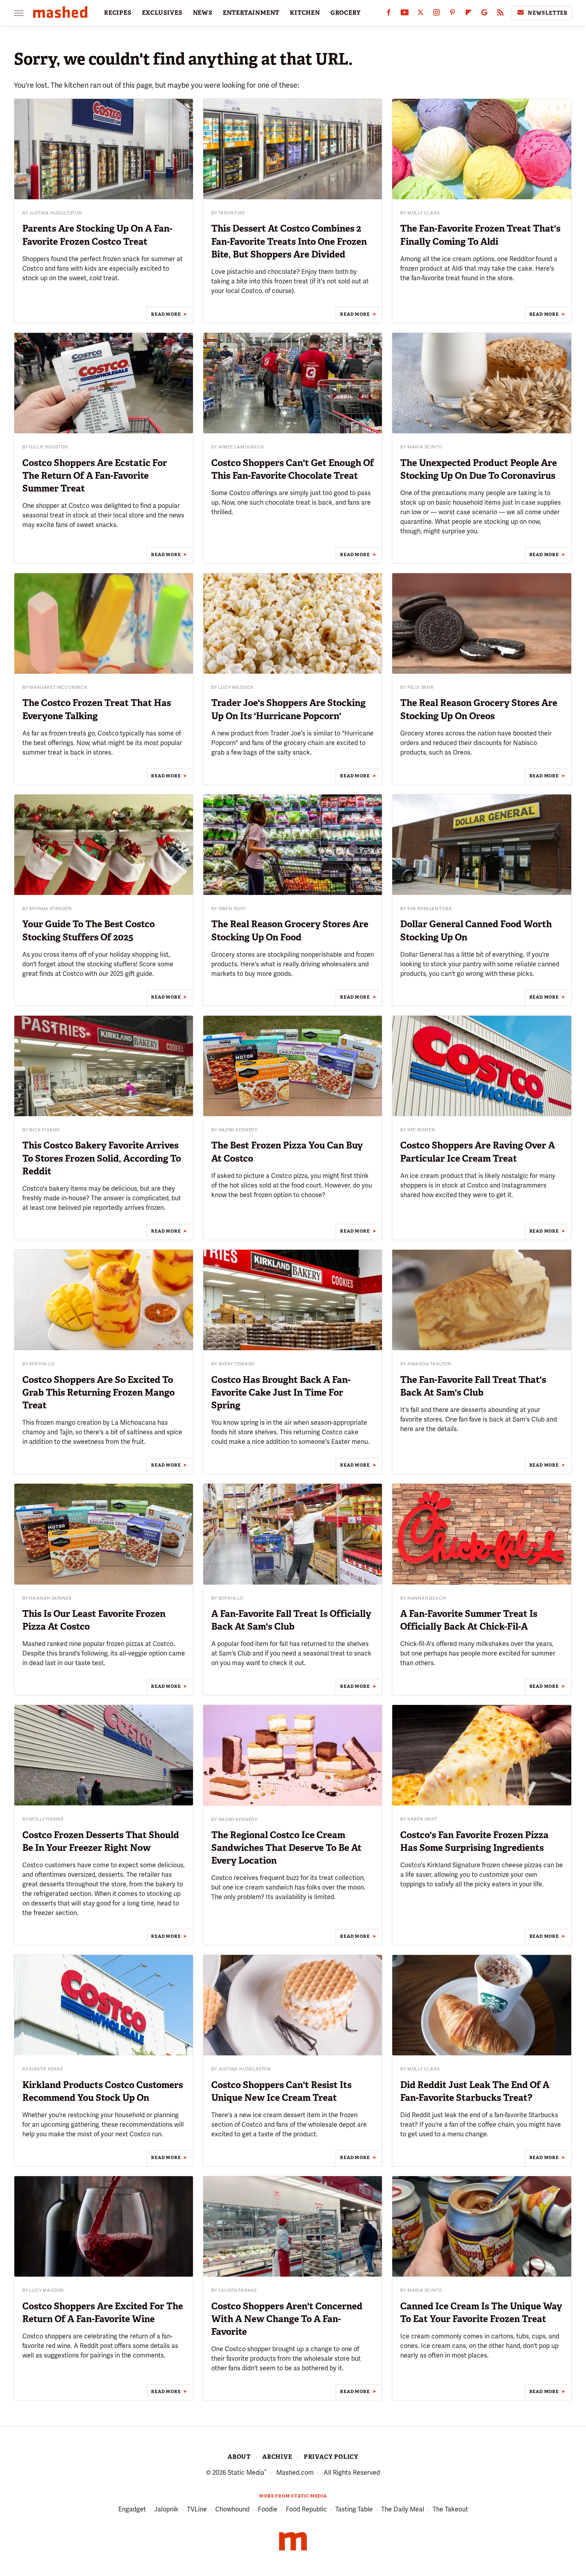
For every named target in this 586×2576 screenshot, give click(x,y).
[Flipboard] (468, 14)
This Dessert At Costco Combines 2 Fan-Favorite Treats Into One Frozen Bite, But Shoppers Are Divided (289, 241)
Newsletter (548, 13)
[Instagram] (437, 14)
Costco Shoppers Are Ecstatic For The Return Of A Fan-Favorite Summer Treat (95, 476)
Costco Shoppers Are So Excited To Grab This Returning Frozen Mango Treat (98, 1392)
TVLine (197, 2509)
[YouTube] (405, 14)
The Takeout (450, 2509)
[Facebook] (389, 14)
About (239, 2457)
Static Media (246, 2473)
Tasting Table (354, 2509)
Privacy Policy (331, 2457)
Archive (277, 2457)
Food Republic (306, 2509)
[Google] (484, 14)
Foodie (268, 2509)
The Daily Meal (403, 2509)
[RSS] (500, 14)
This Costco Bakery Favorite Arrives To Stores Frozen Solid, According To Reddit (102, 1158)
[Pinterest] (452, 14)
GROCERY (346, 13)
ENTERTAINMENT (251, 13)
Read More (166, 314)
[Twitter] (421, 14)
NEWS (203, 13)
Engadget (132, 2509)
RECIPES (118, 13)
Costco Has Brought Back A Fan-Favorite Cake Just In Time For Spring (281, 1392)
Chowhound (232, 2509)
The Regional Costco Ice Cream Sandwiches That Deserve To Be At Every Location (286, 1848)
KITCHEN (305, 13)
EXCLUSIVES (162, 13)
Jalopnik (166, 2509)
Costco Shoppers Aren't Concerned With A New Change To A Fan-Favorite (287, 2319)
